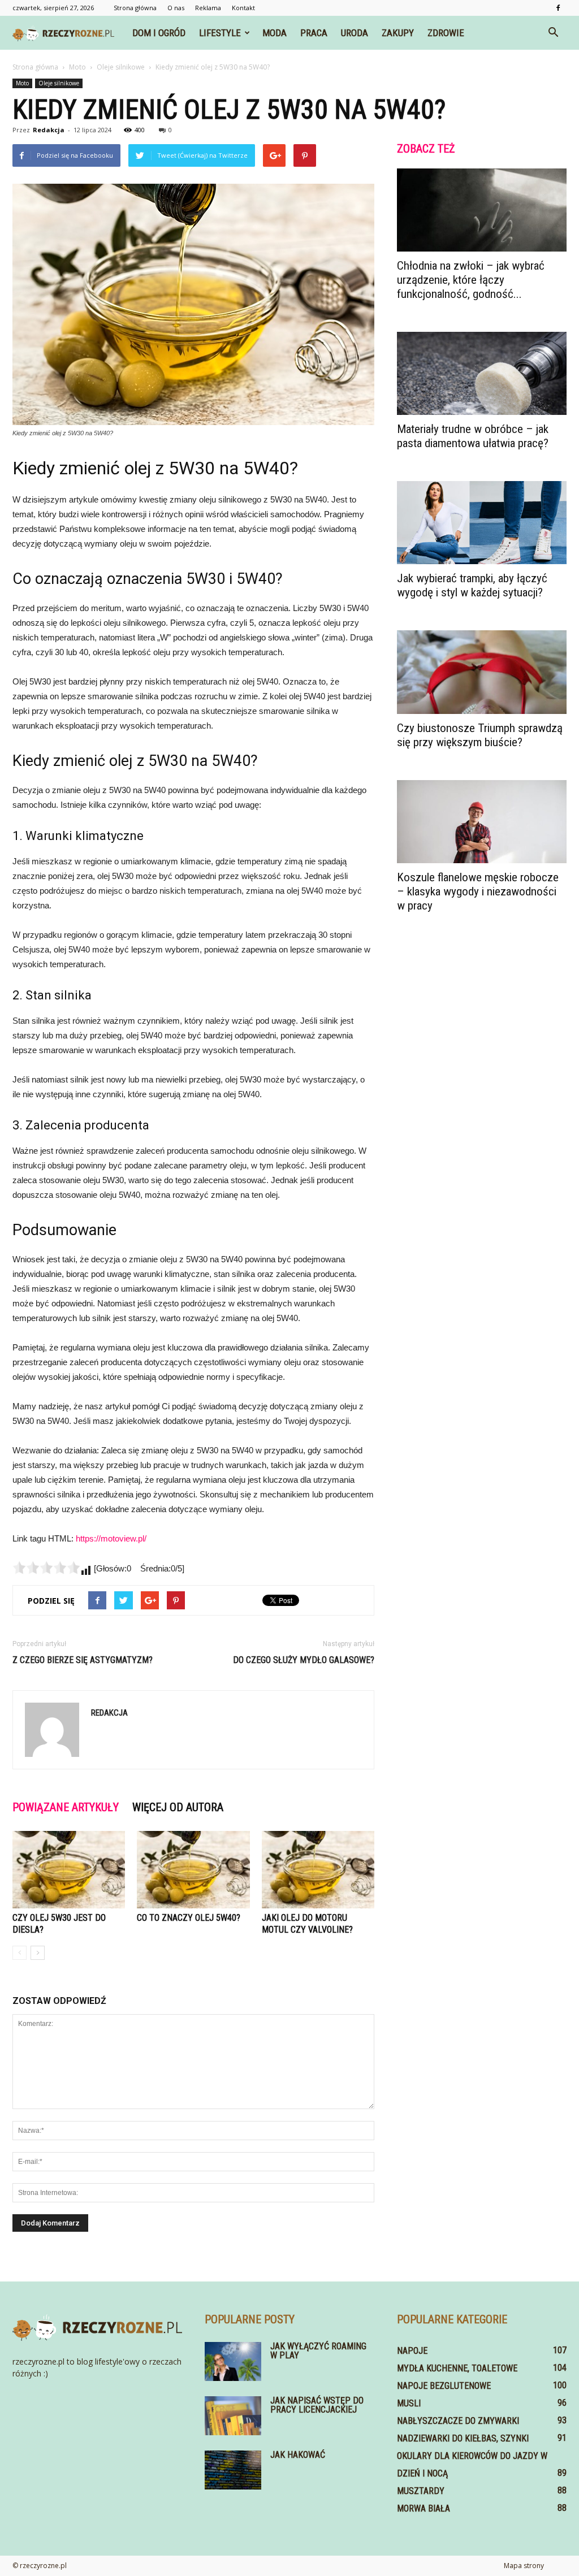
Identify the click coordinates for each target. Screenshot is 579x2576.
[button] (553, 33)
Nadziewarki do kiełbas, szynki (463, 2438)
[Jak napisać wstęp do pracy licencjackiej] (233, 2416)
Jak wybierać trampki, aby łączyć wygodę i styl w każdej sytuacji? (472, 585)
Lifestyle (220, 33)
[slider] (46, 1568)
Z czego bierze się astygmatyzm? (83, 1660)
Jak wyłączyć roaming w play (318, 2351)
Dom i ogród (159, 33)
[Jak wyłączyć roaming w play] (233, 2361)
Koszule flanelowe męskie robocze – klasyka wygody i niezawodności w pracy (478, 891)
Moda (275, 33)
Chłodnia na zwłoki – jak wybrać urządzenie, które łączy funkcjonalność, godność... (471, 280)
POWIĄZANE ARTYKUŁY (66, 1807)
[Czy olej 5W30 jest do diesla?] (69, 1870)
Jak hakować (298, 2455)
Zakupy (398, 33)
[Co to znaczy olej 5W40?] (193, 1870)
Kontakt (243, 8)
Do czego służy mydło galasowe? (304, 1660)
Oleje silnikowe (59, 83)
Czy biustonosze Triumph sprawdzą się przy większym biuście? (480, 735)
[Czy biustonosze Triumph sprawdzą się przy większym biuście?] (482, 672)
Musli (409, 2403)
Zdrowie (446, 33)
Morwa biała (424, 2508)
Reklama (208, 8)
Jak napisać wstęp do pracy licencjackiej (317, 2405)
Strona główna (135, 8)
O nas (176, 8)
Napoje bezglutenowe (444, 2386)
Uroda (355, 33)
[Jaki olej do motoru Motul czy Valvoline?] (318, 1870)
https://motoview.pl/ (111, 1538)
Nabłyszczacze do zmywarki (458, 2421)
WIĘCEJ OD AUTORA (178, 1807)
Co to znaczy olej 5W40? (189, 1918)
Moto (22, 83)
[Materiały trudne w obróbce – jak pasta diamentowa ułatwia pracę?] (482, 373)
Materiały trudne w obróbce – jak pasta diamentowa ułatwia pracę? (473, 436)
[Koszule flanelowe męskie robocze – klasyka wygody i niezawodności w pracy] (482, 822)
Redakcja (49, 130)
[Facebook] (558, 8)
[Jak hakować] (233, 2470)
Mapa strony (524, 2566)
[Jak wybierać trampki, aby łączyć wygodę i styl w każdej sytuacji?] (482, 523)
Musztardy (421, 2491)
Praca (314, 33)
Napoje (412, 2351)
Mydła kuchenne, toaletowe (457, 2368)
